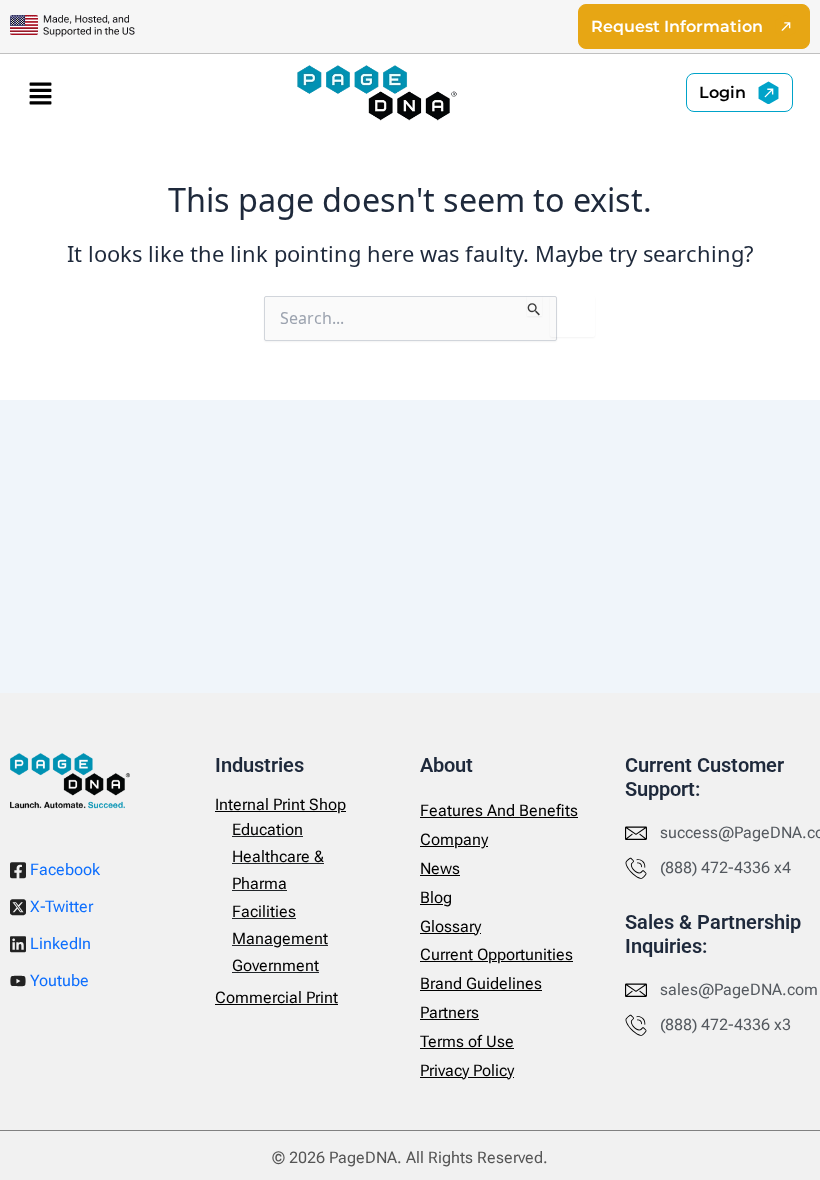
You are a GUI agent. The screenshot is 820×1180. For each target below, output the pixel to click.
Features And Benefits (499, 810)
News (440, 868)
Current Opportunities (496, 954)
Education (267, 829)
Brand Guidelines (481, 983)
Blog (436, 897)
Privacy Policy (467, 1070)
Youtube (57, 980)
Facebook (63, 869)
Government (275, 965)
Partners (449, 1012)
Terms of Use (467, 1041)
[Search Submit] (534, 306)
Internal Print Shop (280, 804)
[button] (40, 93)
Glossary (450, 926)
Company (454, 839)
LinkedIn (58, 943)
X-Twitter (59, 906)
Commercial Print (276, 997)
